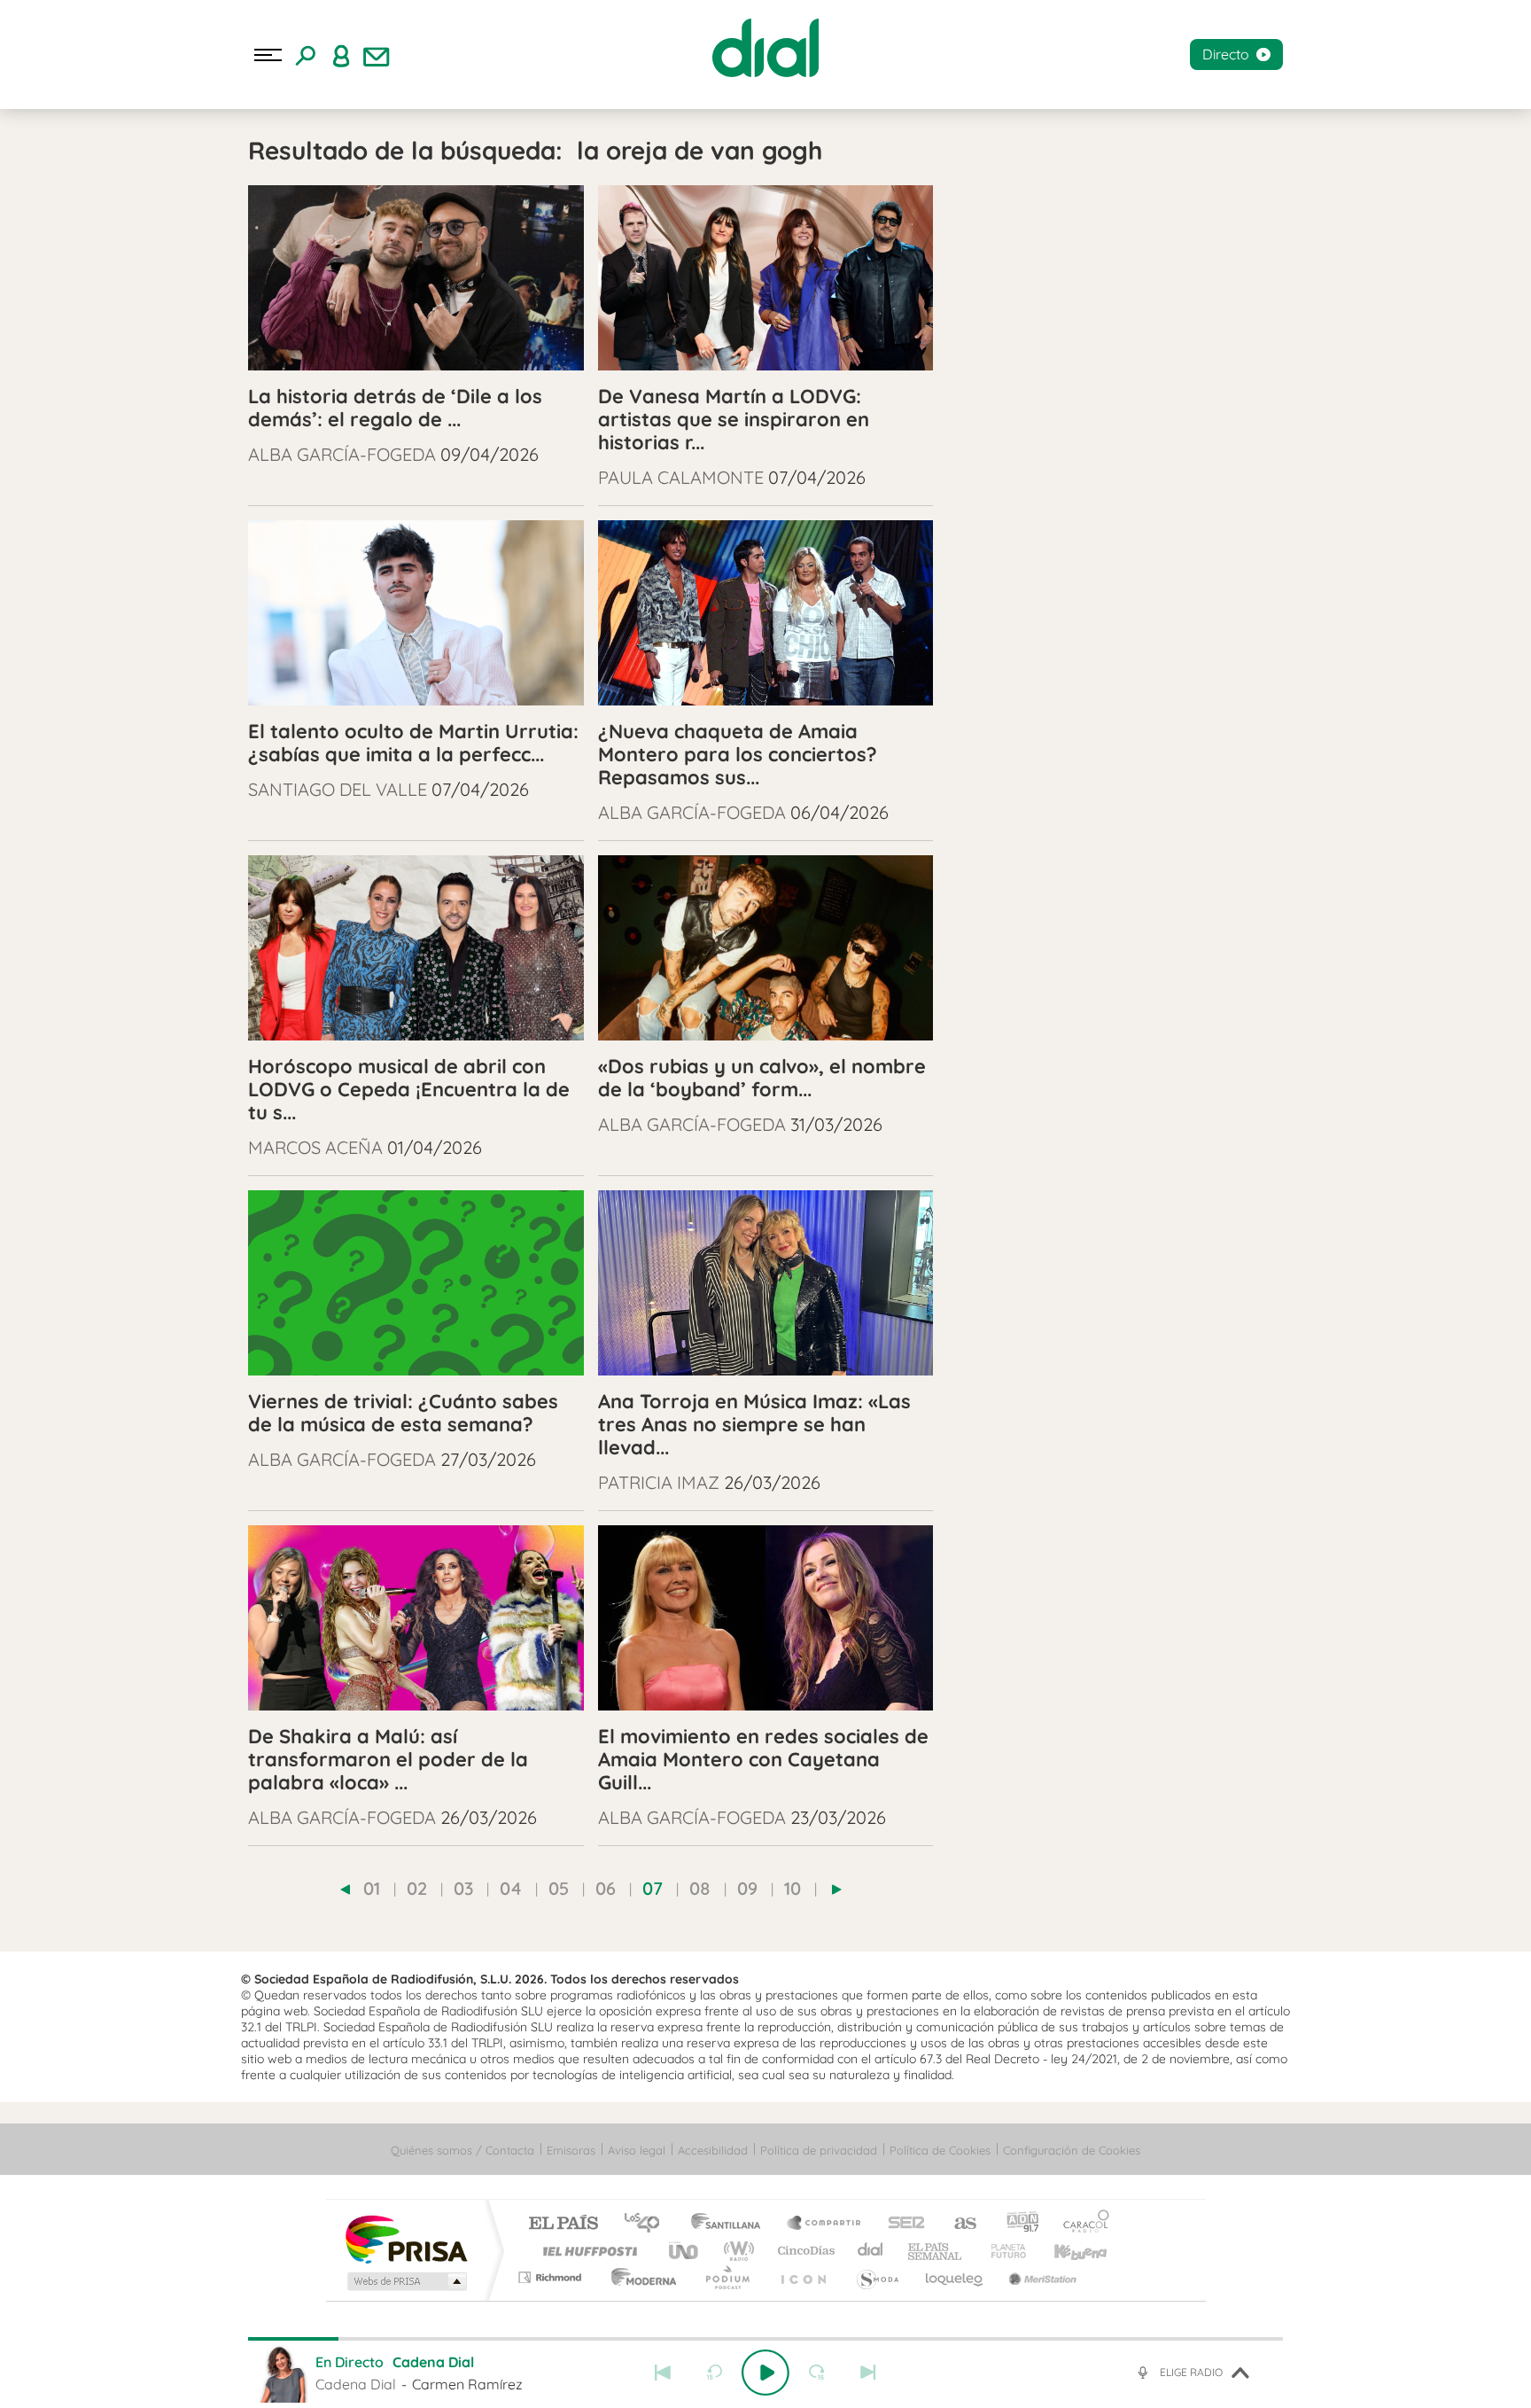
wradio (736, 2251)
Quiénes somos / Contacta (462, 2150)
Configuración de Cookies (1072, 2150)
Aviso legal (637, 2150)
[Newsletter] (377, 55)
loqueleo (955, 2277)
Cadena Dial (871, 2251)
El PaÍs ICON (803, 2277)
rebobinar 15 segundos (714, 2373)
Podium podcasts (727, 2277)
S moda (877, 2277)
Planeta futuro (1001, 2251)
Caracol (1081, 2224)
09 (747, 1888)
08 (700, 1888)
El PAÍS (563, 2224)
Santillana (731, 2224)
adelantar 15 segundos (817, 2373)
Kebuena (1065, 2251)
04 (511, 1888)
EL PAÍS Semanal (936, 2251)
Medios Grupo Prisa (405, 2281)
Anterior (663, 2373)
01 (372, 1888)
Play (765, 2373)
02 (417, 1888)
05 (559, 1888)
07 (653, 1888)
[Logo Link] (765, 48)
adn (1016, 2224)
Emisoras (571, 2150)
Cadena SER (901, 2224)
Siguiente (868, 2373)
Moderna (639, 2277)
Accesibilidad (713, 2150)
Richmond (552, 2277)
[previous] (345, 1890)
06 (606, 1888)
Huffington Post (587, 2251)
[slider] (765, 2339)
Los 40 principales (648, 2224)
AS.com (957, 2224)
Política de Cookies (940, 2150)
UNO (685, 2251)
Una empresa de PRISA (406, 2238)
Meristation (1040, 2277)
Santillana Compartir (825, 2224)
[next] (837, 1890)
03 (463, 1888)
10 (793, 1888)
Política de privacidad (819, 2150)
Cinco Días (804, 2251)
